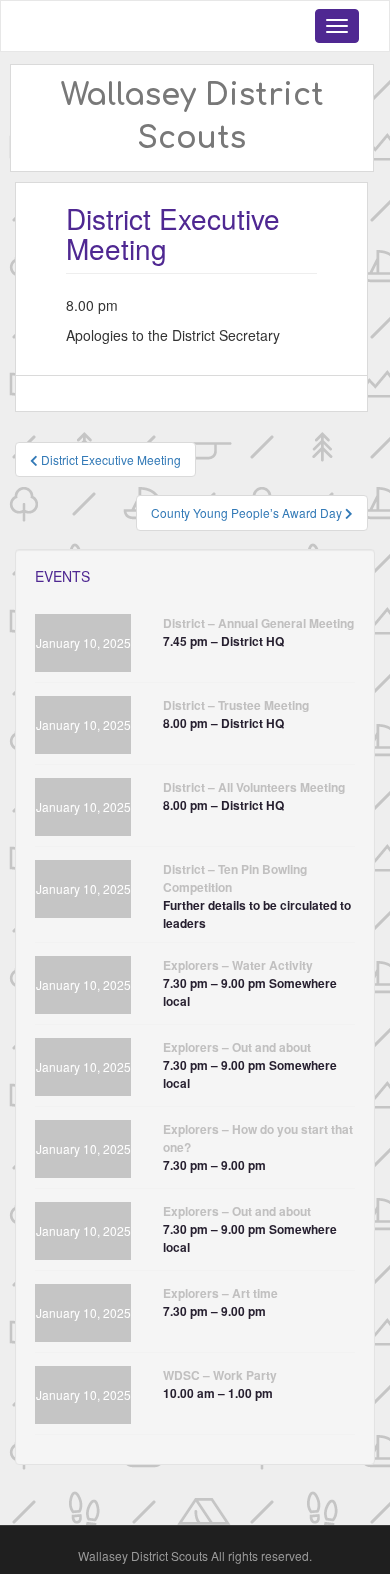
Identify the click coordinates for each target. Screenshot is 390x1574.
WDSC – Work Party (220, 1375)
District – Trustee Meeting (236, 705)
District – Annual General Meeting (258, 623)
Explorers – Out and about (237, 1047)
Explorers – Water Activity (238, 965)
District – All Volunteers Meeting (254, 787)
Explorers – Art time (220, 1293)
